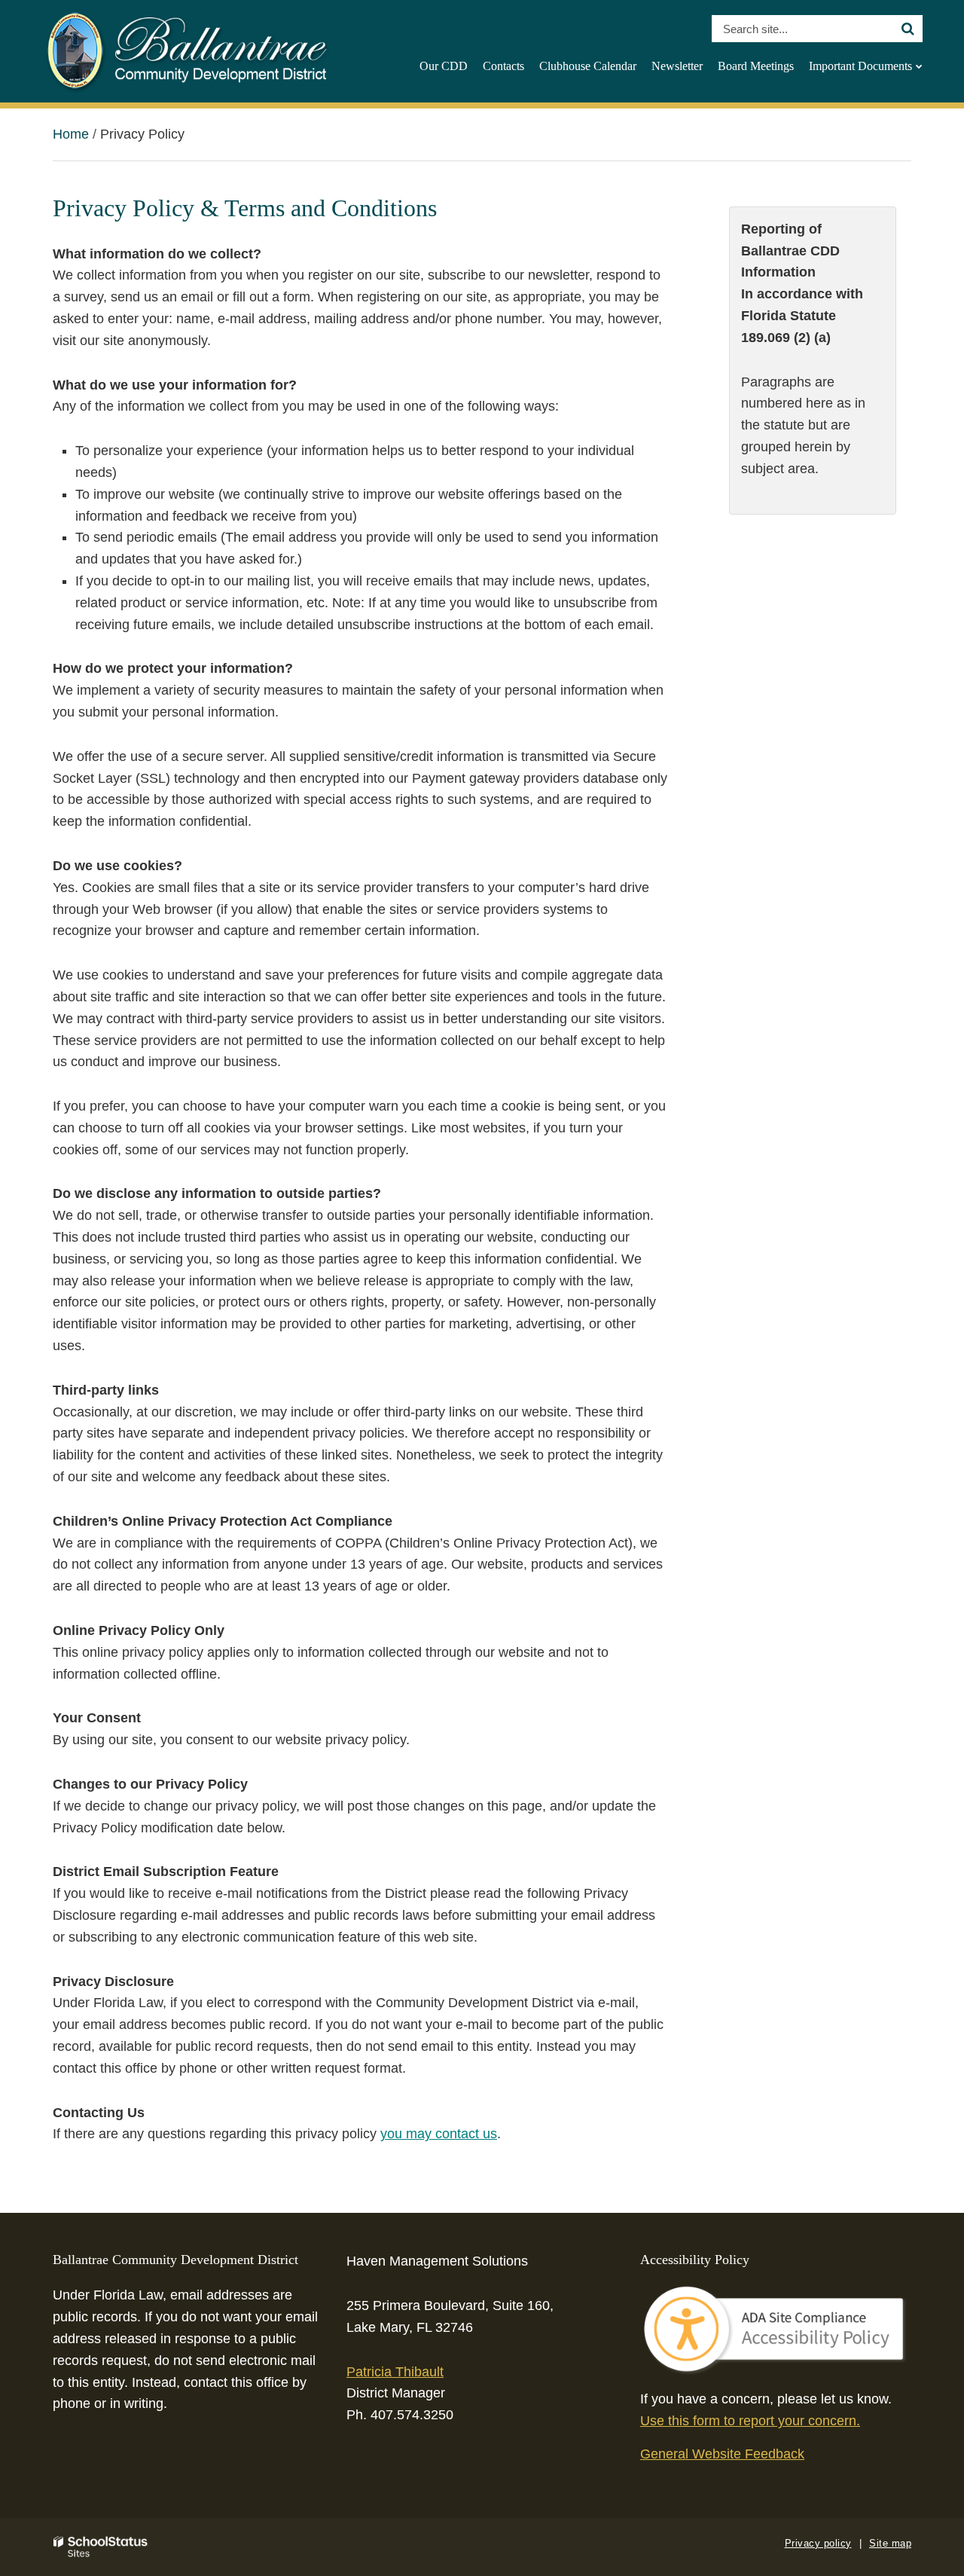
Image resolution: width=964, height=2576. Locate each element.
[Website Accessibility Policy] (776, 2330)
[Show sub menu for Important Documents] (919, 66)
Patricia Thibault (395, 2372)
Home (71, 134)
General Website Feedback (722, 2454)
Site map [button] (890, 2543)
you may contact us (439, 2134)
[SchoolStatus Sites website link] (101, 2547)
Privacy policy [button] (818, 2543)
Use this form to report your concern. (750, 2421)
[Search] (908, 29)
